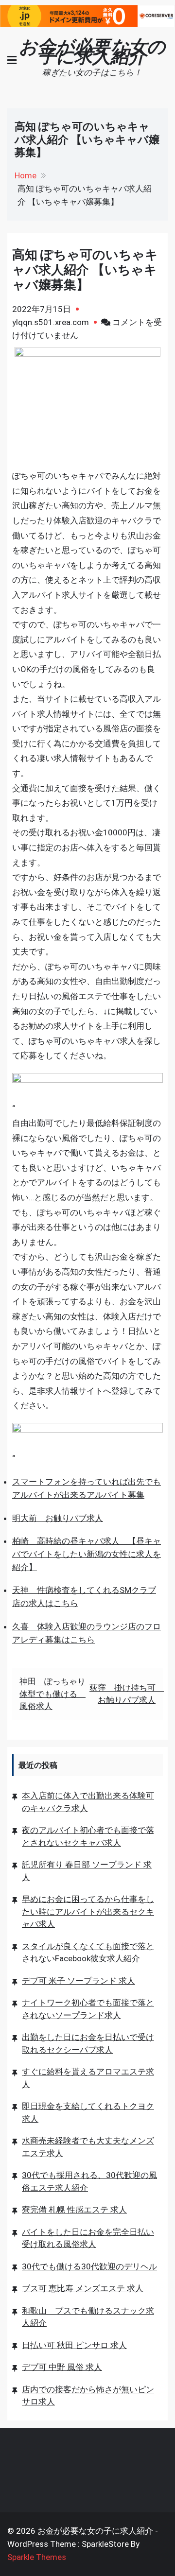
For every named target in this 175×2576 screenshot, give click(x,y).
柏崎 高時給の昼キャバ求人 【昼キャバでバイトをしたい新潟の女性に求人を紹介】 (87, 1554)
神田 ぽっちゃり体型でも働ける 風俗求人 (52, 1694)
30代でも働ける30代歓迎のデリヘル (89, 2266)
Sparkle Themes (37, 2557)
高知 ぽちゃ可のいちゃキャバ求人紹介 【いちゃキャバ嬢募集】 (85, 270)
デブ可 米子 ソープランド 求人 (79, 1981)
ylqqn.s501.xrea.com (51, 322)
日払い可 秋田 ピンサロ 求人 (74, 2345)
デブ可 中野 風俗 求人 (62, 2367)
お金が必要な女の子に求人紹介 (92, 52)
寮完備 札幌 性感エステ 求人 (74, 2210)
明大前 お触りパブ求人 (58, 1518)
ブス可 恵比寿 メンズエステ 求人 (83, 2288)
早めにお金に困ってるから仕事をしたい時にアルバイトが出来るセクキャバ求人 (88, 1911)
